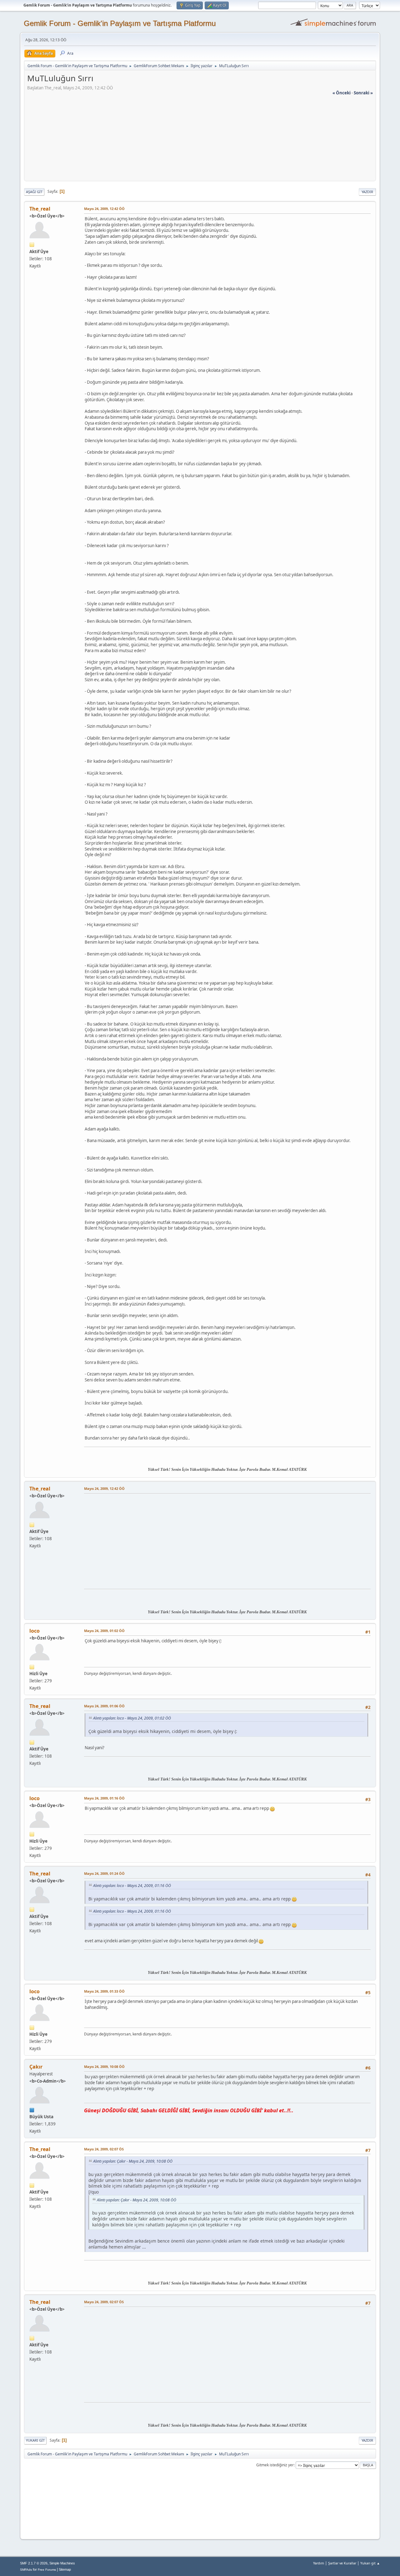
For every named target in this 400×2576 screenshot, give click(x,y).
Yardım (319, 2563)
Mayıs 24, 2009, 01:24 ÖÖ (104, 1873)
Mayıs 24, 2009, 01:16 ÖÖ (104, 1798)
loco (35, 1631)
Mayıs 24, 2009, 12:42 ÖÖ (104, 209)
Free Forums (47, 2570)
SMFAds (26, 2570)
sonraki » (363, 93)
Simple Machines (62, 2563)
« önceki (342, 93)
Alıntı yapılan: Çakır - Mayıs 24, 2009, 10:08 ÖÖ (133, 2161)
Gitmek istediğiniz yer (275, 2465)
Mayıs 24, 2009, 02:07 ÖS (104, 2149)
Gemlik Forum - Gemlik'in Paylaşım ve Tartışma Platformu (120, 23)
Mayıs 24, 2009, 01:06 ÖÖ (104, 1706)
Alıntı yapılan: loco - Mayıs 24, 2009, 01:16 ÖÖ (132, 1886)
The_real (40, 209)
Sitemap (65, 2569)
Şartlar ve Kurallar (342, 2563)
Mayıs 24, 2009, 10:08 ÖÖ (104, 2067)
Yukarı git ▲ (370, 2563)
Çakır (36, 2067)
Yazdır (367, 192)
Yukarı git (35, 2440)
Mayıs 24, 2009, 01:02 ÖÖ (104, 1631)
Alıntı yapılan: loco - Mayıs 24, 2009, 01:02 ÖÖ (132, 1718)
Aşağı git (34, 192)
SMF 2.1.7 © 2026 (34, 2563)
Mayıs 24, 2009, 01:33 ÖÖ (104, 1991)
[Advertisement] (200, 140)
